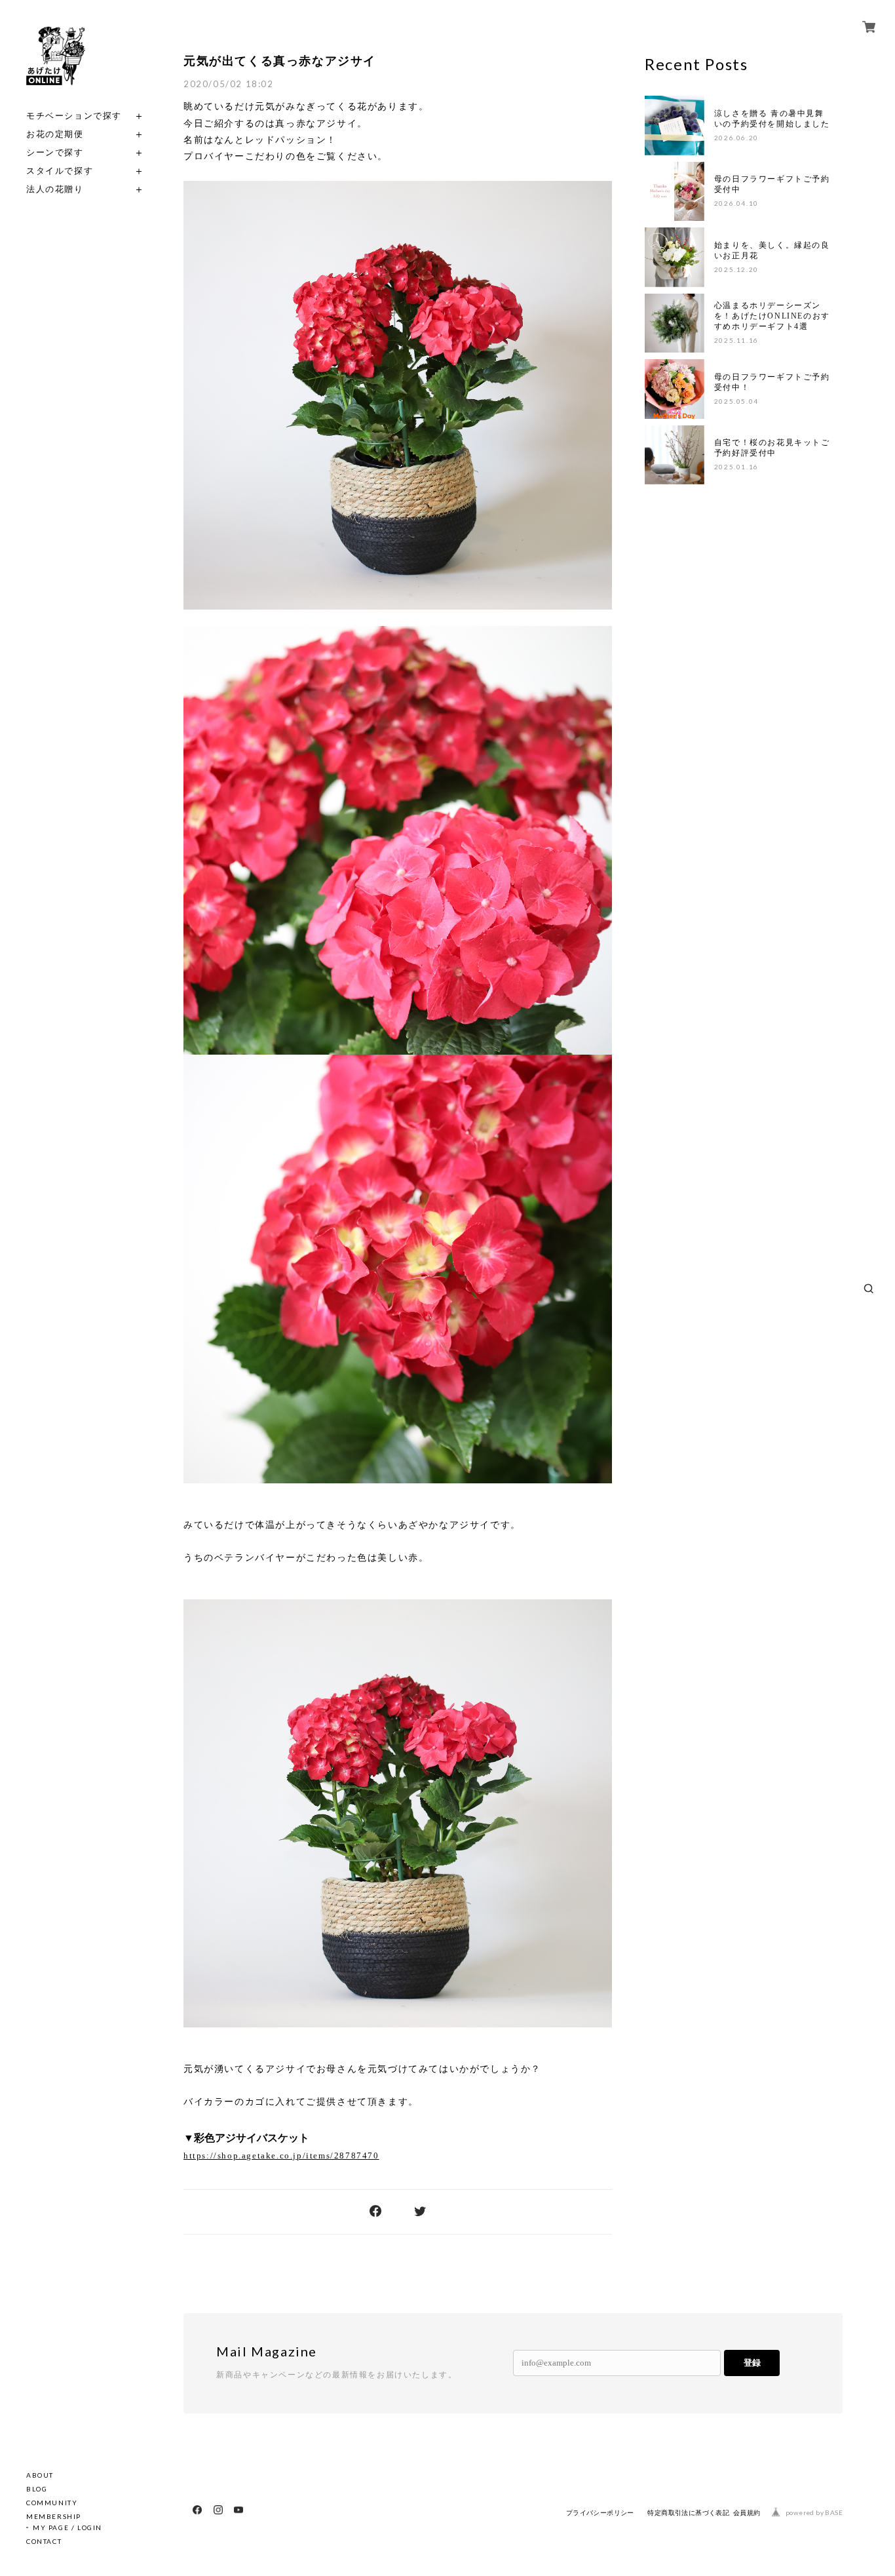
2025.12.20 (736, 269)
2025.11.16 (736, 340)
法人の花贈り (55, 189)
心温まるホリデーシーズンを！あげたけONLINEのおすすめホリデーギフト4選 (772, 316)
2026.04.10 (736, 203)
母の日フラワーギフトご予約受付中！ (772, 382)
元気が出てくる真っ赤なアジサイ (280, 61)
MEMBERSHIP (54, 2516)
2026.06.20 (736, 138)
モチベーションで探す (74, 116)
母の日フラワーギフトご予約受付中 (772, 184)
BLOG (37, 2489)
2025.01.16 (736, 467)
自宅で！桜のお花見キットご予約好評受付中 (772, 448)
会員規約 (747, 2513)
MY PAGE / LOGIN (67, 2527)
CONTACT (44, 2541)
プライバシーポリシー (600, 2513)
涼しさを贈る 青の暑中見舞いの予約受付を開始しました (772, 119)
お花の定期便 (55, 134)
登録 (752, 2363)
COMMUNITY (52, 2503)
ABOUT (40, 2475)
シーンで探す (55, 152)
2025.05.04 (736, 401)
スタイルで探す (60, 171)
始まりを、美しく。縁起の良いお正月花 (772, 250)
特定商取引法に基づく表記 (688, 2513)
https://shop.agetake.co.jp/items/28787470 (281, 2156)
